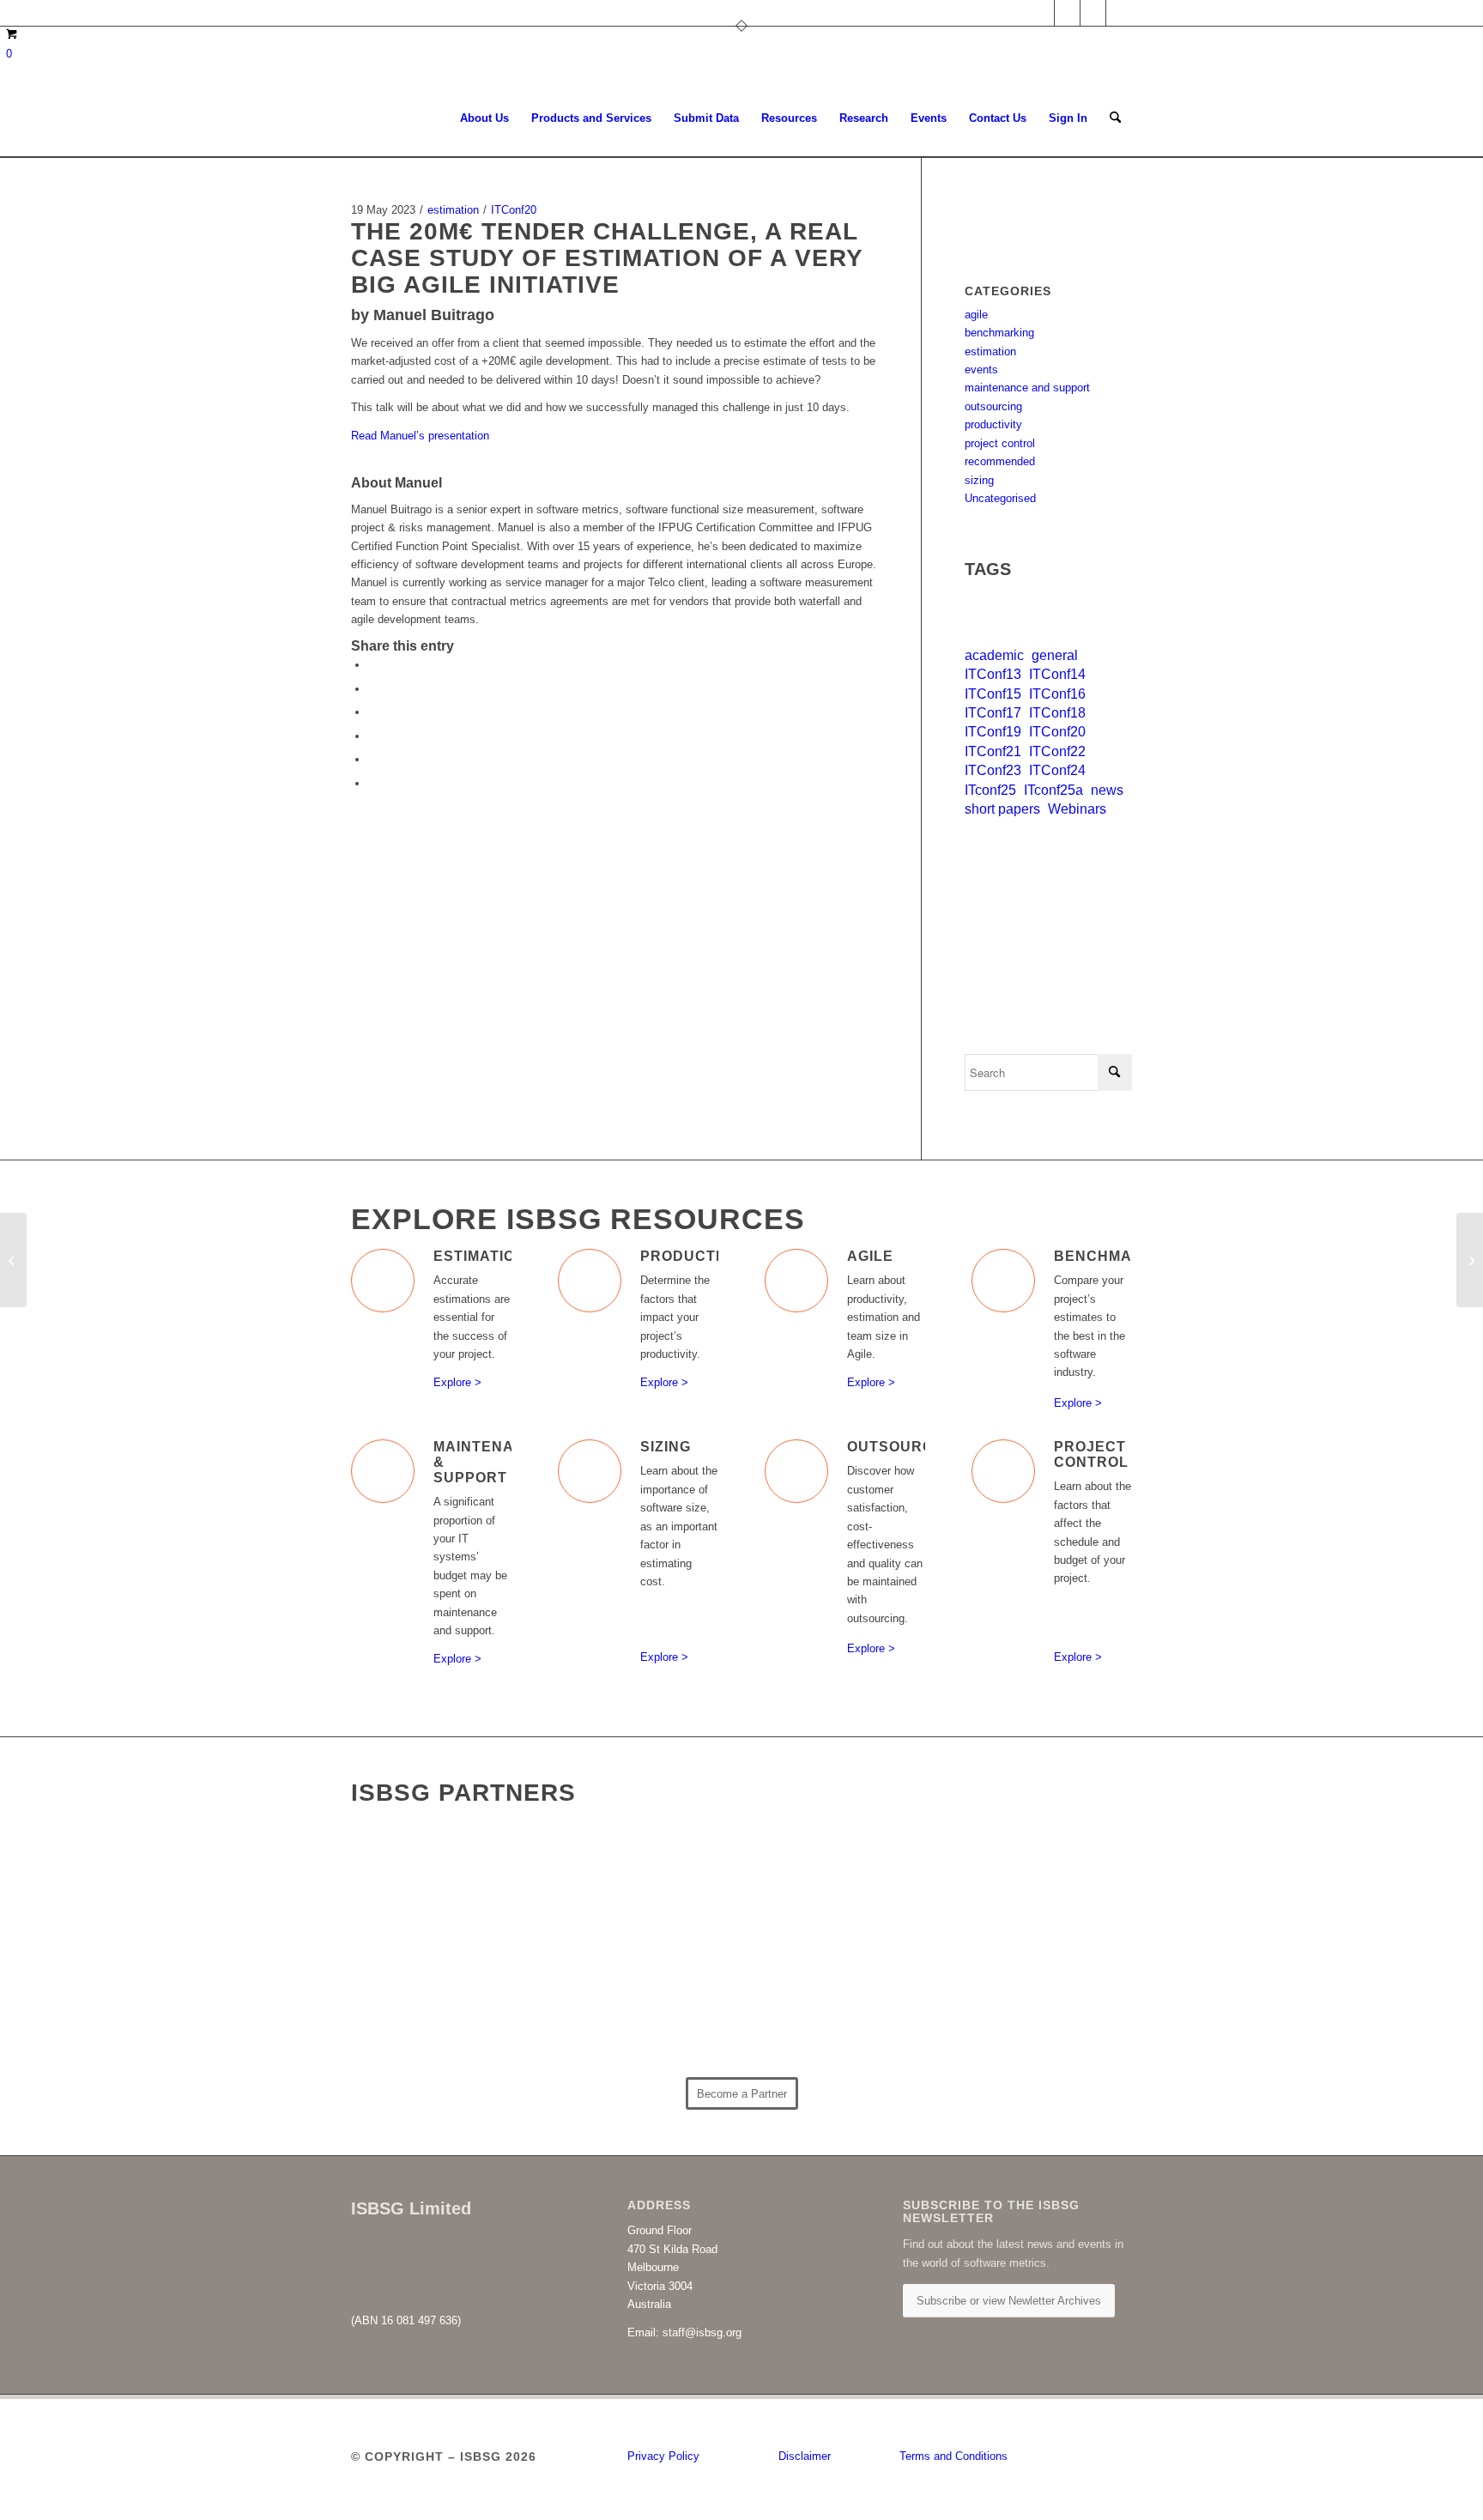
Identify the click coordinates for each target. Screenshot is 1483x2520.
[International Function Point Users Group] (1035, 1882)
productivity (993, 424)
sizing (979, 480)
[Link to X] (1067, 13)
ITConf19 (993, 732)
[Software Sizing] (13, 1260)
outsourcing (993, 406)
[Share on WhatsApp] (372, 712)
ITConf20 (514, 210)
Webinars (1077, 809)
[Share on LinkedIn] (372, 759)
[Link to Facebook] (1093, 13)
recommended (1000, 461)
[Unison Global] (1035, 1999)
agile (976, 315)
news (1107, 790)
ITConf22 (1057, 751)
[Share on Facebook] (372, 665)
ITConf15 (993, 694)
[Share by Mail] (372, 783)
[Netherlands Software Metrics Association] (645, 2005)
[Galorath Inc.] (839, 2007)
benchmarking (999, 333)
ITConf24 (1057, 770)
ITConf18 (1057, 713)
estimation (453, 210)
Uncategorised (1000, 498)
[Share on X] (372, 689)
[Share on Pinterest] (372, 736)
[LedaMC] (449, 1995)
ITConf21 (993, 751)
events (981, 370)
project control (1000, 443)
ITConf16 (1057, 694)
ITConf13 (993, 674)
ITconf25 (990, 790)
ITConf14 (1057, 674)
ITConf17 (993, 713)
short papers (1002, 809)
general (1055, 655)
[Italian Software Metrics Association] (839, 1890)
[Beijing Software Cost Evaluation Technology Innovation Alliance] (449, 1879)
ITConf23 (993, 770)
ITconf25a (1053, 790)
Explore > (457, 1382)
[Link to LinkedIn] (1041, 13)
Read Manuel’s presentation (420, 436)
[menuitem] (484, 118)
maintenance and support (1027, 388)
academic (994, 655)
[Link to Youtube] (1119, 13)
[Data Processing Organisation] (645, 1908)
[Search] (1115, 118)
